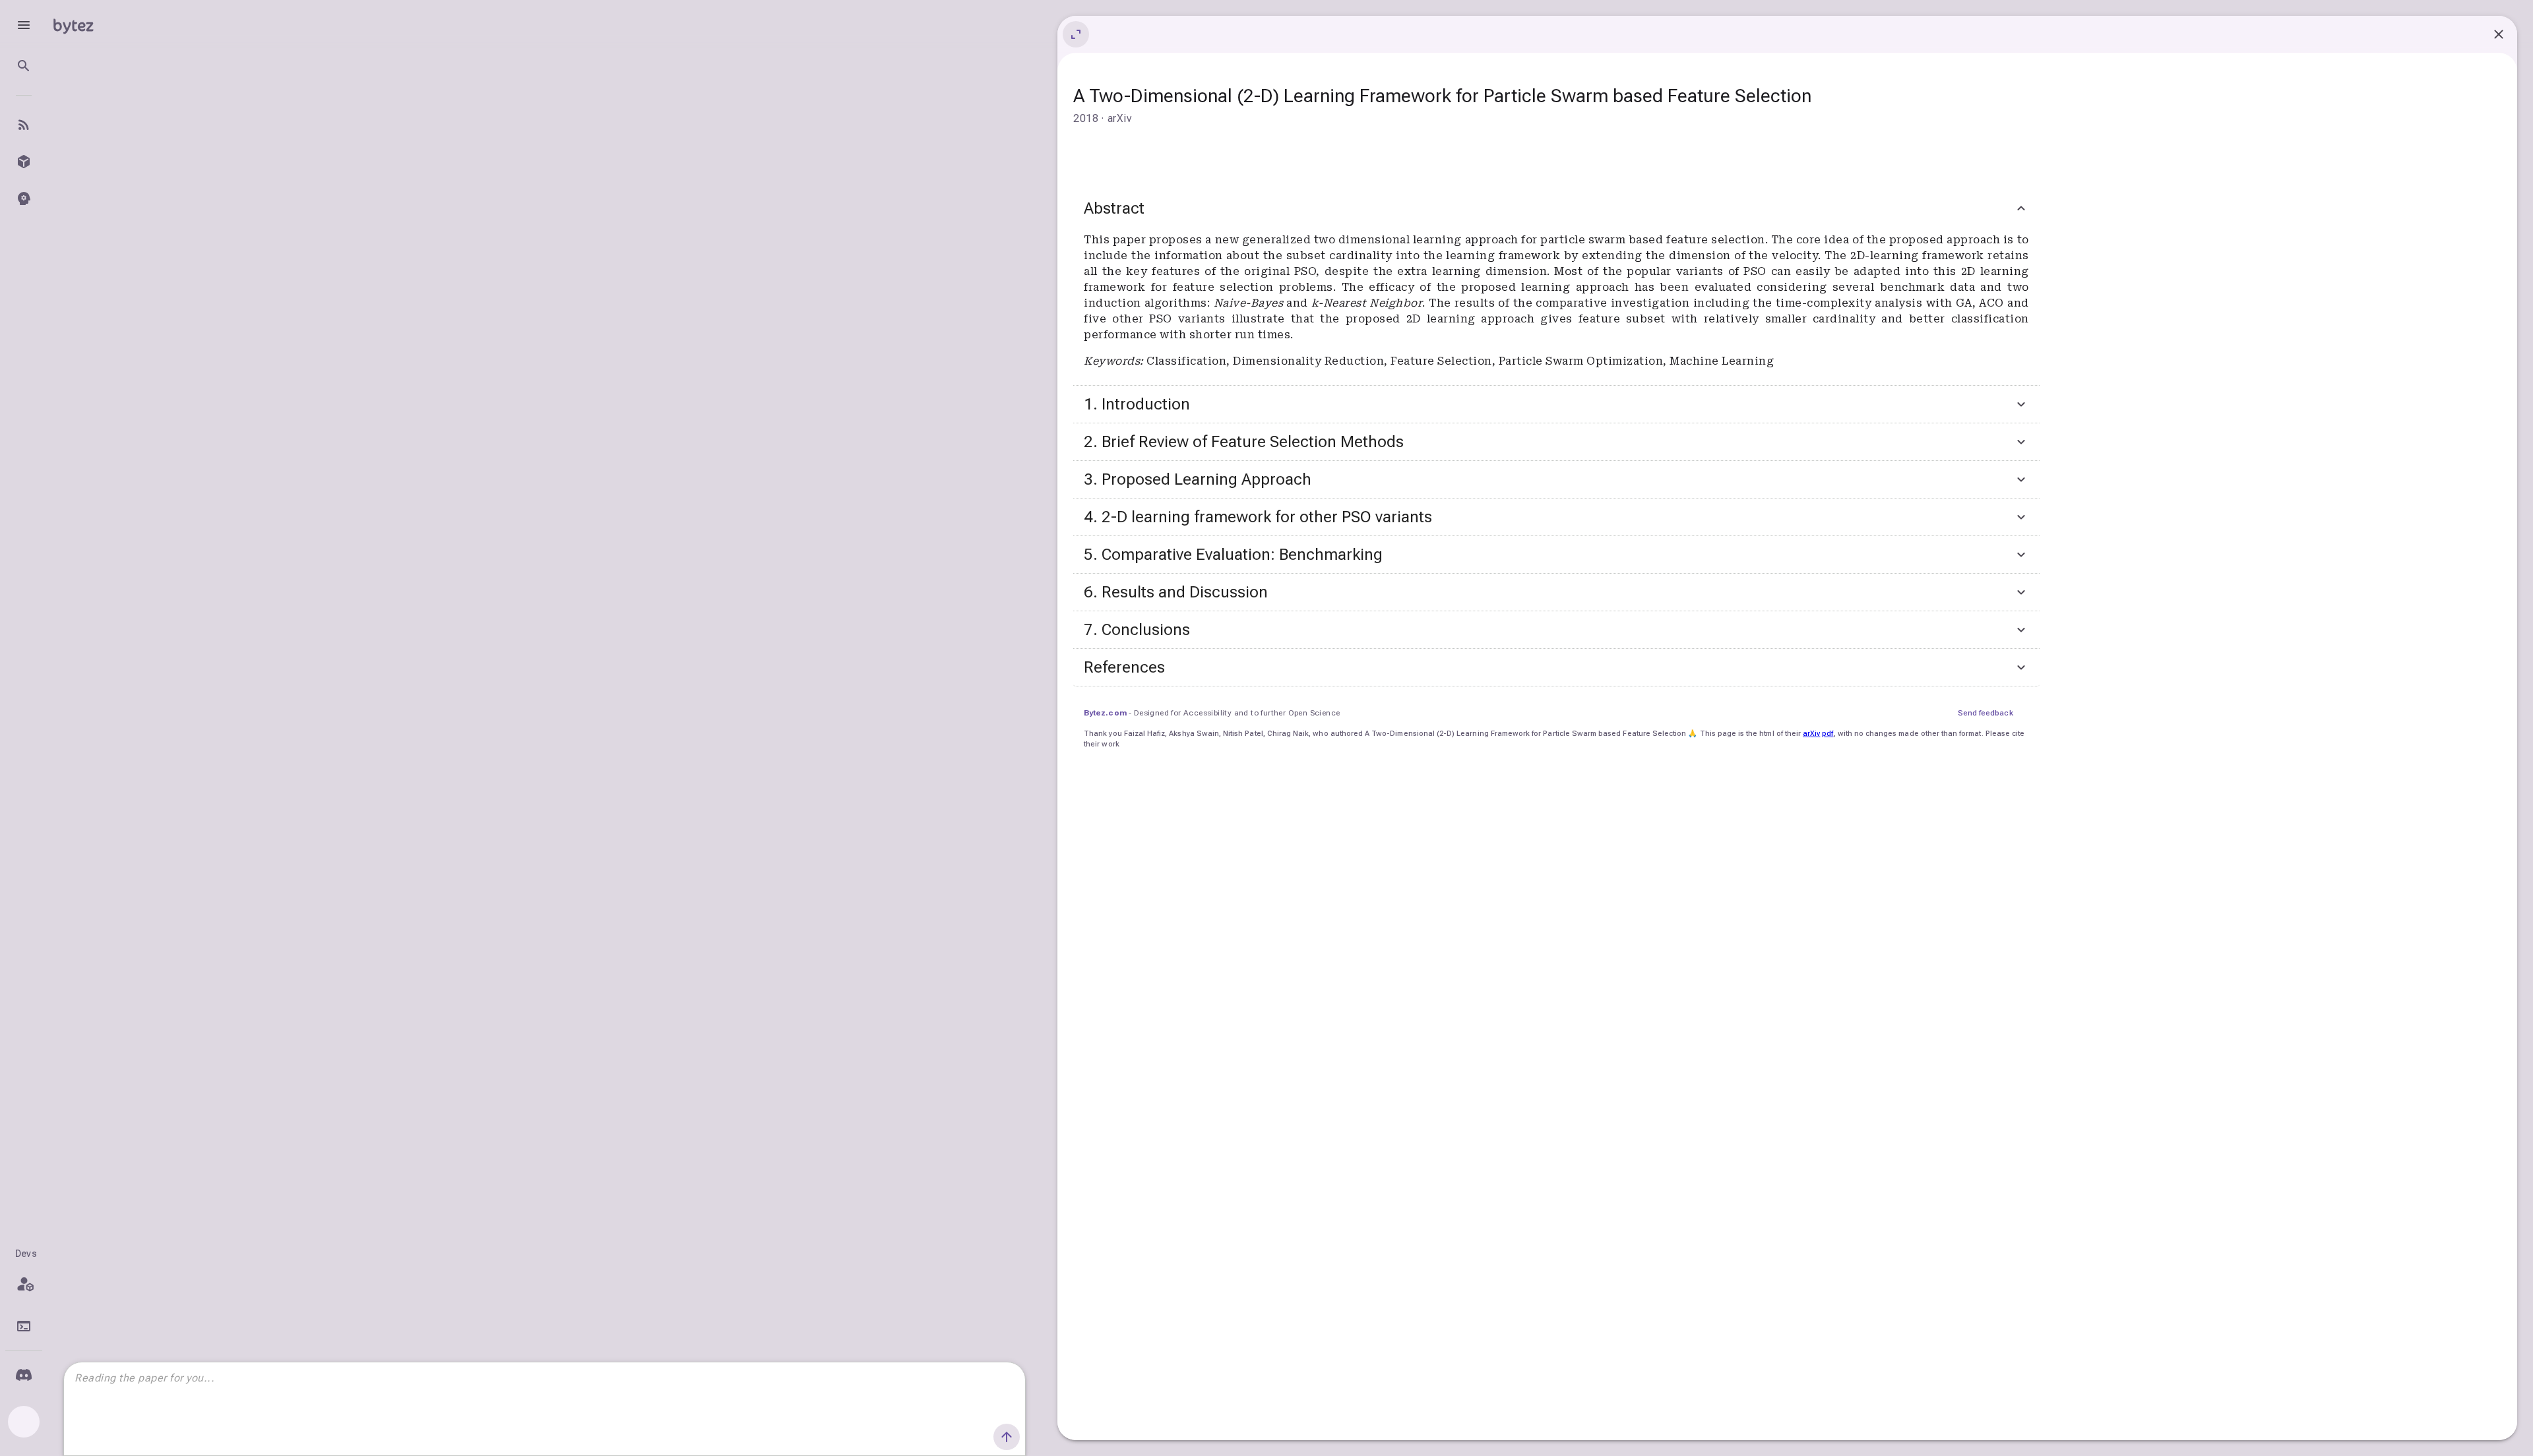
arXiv (1811, 734)
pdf (1828, 734)
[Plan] (24, 1284)
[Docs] (24, 1326)
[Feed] (24, 125)
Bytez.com (1105, 713)
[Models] (24, 162)
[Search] (24, 66)
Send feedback (1986, 713)
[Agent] (24, 198)
